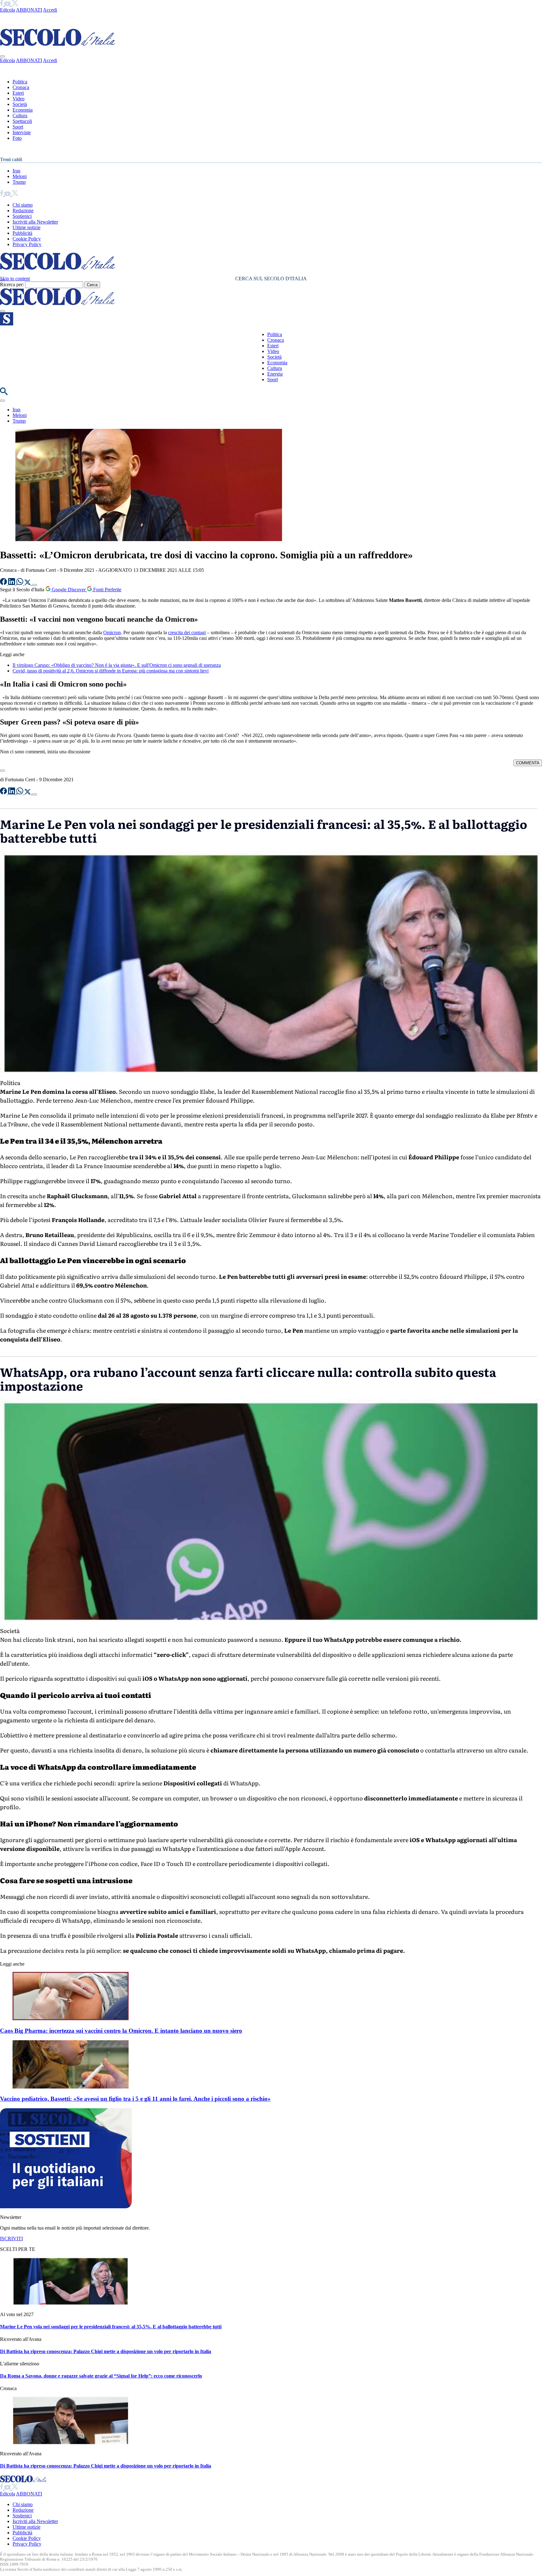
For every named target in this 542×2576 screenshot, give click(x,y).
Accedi (50, 10)
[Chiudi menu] (3, 56)
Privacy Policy (27, 244)
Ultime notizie (27, 227)
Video (19, 99)
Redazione (23, 211)
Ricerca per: (12, 284)
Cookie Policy (27, 239)
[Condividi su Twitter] (28, 583)
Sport (18, 127)
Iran (16, 171)
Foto (17, 138)
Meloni (20, 176)
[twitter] (15, 4)
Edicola (8, 10)
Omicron (112, 632)
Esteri (18, 93)
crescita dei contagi (187, 632)
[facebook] (2, 4)
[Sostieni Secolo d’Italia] (66, 2207)
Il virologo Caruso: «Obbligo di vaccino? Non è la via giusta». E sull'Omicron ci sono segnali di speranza (117, 665)
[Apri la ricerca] (4, 393)
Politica (20, 82)
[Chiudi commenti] (3, 771)
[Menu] (3, 311)
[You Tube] (8, 4)
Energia (275, 374)
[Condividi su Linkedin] (12, 583)
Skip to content (15, 279)
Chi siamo (23, 205)
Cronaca (21, 87)
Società (20, 104)
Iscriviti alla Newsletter (35, 222)
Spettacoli (22, 121)
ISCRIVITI (11, 2239)
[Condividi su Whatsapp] (20, 583)
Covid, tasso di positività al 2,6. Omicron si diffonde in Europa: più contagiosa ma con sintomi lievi (111, 671)
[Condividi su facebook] (4, 583)
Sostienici (22, 216)
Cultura (20, 116)
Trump (19, 182)
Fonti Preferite (107, 590)
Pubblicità (22, 233)
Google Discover (69, 590)
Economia (23, 110)
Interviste (22, 132)
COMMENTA (528, 763)
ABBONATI (29, 10)
